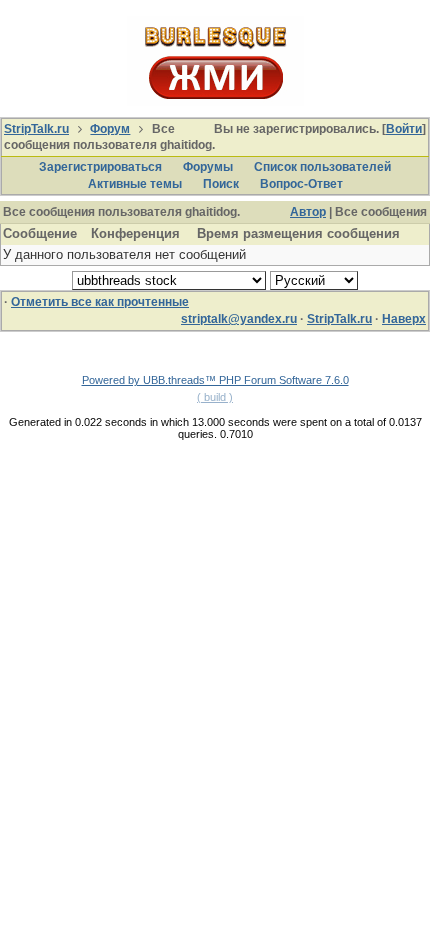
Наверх (404, 319)
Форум (110, 129)
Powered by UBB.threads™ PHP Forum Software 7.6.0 (215, 380)
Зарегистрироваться (100, 167)
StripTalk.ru (36, 129)
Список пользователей (322, 167)
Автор (308, 212)
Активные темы (135, 184)
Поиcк (221, 184)
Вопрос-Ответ (301, 184)
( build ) (215, 397)
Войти (404, 129)
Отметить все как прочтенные (100, 302)
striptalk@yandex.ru (239, 319)
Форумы (208, 167)
